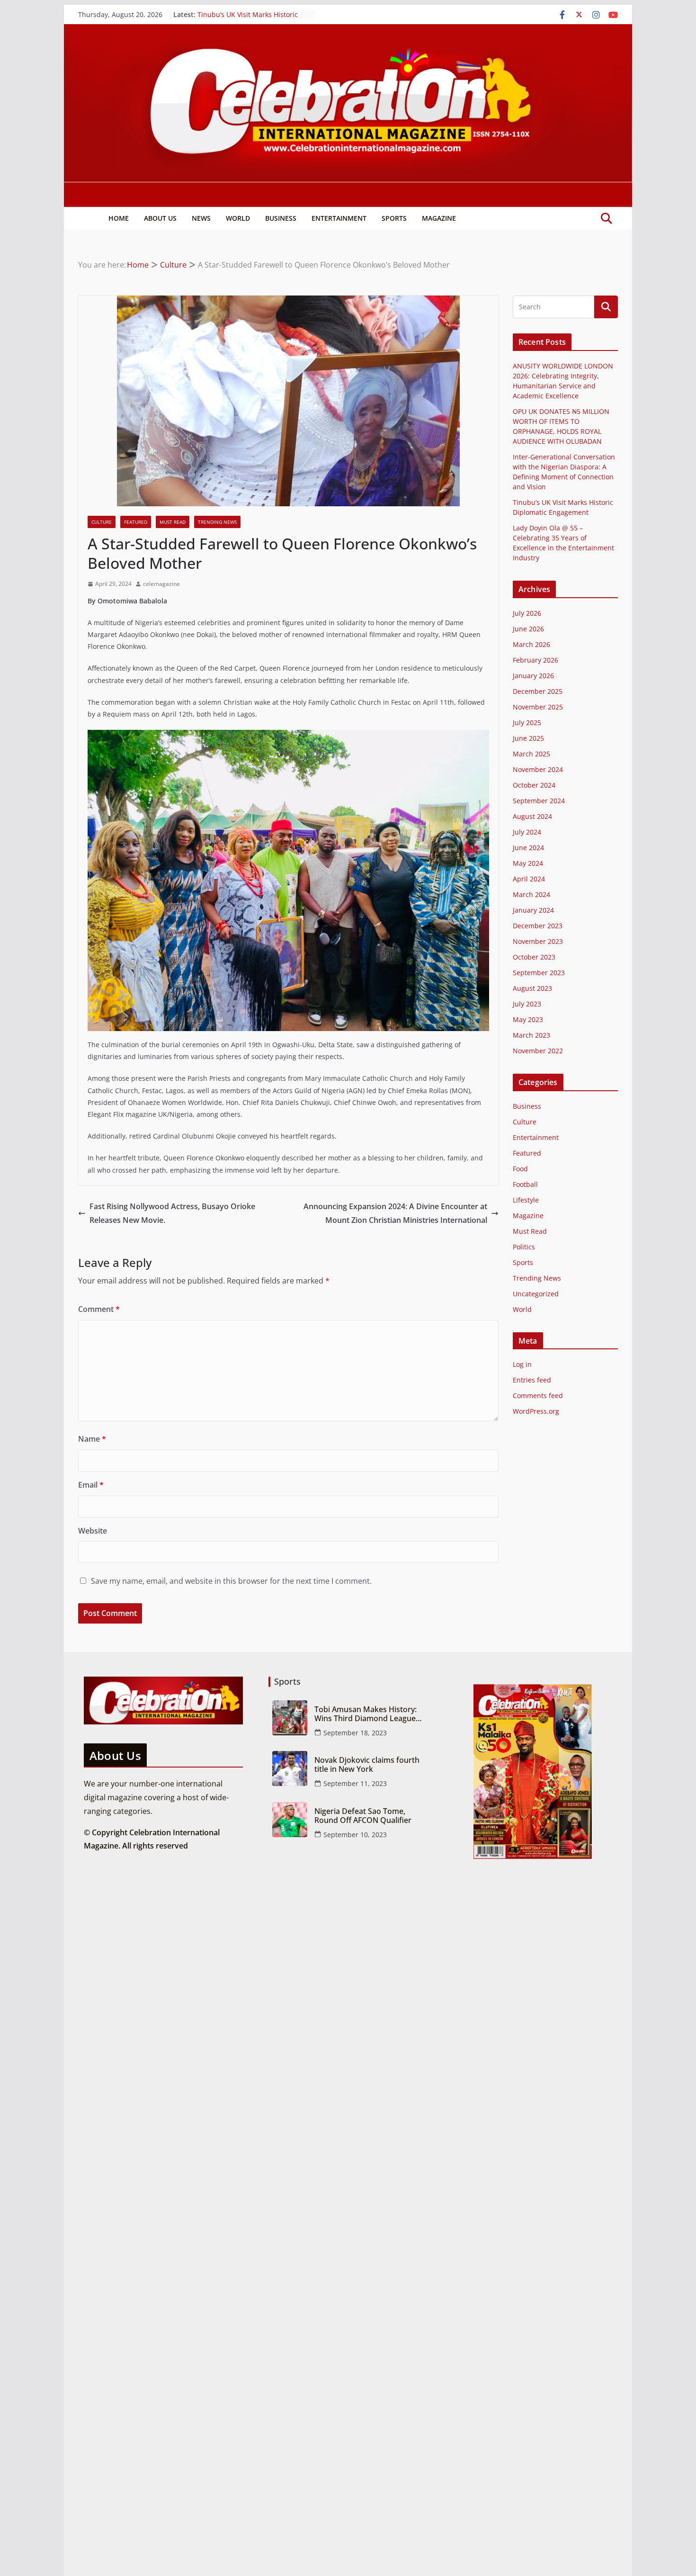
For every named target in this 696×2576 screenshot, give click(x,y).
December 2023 (538, 926)
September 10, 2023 (355, 1835)
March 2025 (531, 754)
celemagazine (161, 584)
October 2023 (534, 957)
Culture (102, 522)
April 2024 (529, 879)
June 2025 (528, 738)
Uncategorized (536, 1294)
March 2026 (531, 644)
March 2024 (531, 894)
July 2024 (527, 832)
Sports (394, 218)
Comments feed (538, 1396)
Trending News (217, 522)
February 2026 (535, 660)
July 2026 (527, 613)
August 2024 (532, 816)
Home (119, 218)
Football (525, 1184)
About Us (160, 218)
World (238, 218)
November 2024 (538, 769)
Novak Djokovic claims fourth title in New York (367, 1765)
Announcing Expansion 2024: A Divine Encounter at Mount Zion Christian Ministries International (395, 1213)
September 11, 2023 (355, 1783)
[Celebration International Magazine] (348, 31)
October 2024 (534, 785)
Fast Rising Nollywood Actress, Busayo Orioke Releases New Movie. (172, 1213)
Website (93, 1531)
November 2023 (538, 941)
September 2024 (539, 801)
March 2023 (531, 1035)
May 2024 (528, 863)
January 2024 (533, 910)
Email (91, 1485)
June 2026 (528, 629)
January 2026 (533, 676)
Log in (522, 1364)
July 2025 (527, 723)
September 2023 (539, 973)
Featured (136, 522)
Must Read (173, 522)
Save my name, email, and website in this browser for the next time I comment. (231, 1581)
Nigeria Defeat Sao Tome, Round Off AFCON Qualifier (363, 1816)
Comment (99, 1309)
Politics (524, 1247)
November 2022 (538, 1051)
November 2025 (538, 707)
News (201, 218)
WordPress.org (536, 1411)
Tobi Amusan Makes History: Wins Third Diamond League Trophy (366, 1714)
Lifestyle (526, 1200)
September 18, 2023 (355, 1733)
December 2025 (538, 691)
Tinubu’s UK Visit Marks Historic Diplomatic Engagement (248, 19)
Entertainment (339, 218)
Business (281, 218)
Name (92, 1439)
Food (520, 1169)
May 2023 (528, 1019)
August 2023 (532, 988)
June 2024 (528, 848)
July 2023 (527, 1004)
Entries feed (532, 1380)
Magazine (439, 218)
